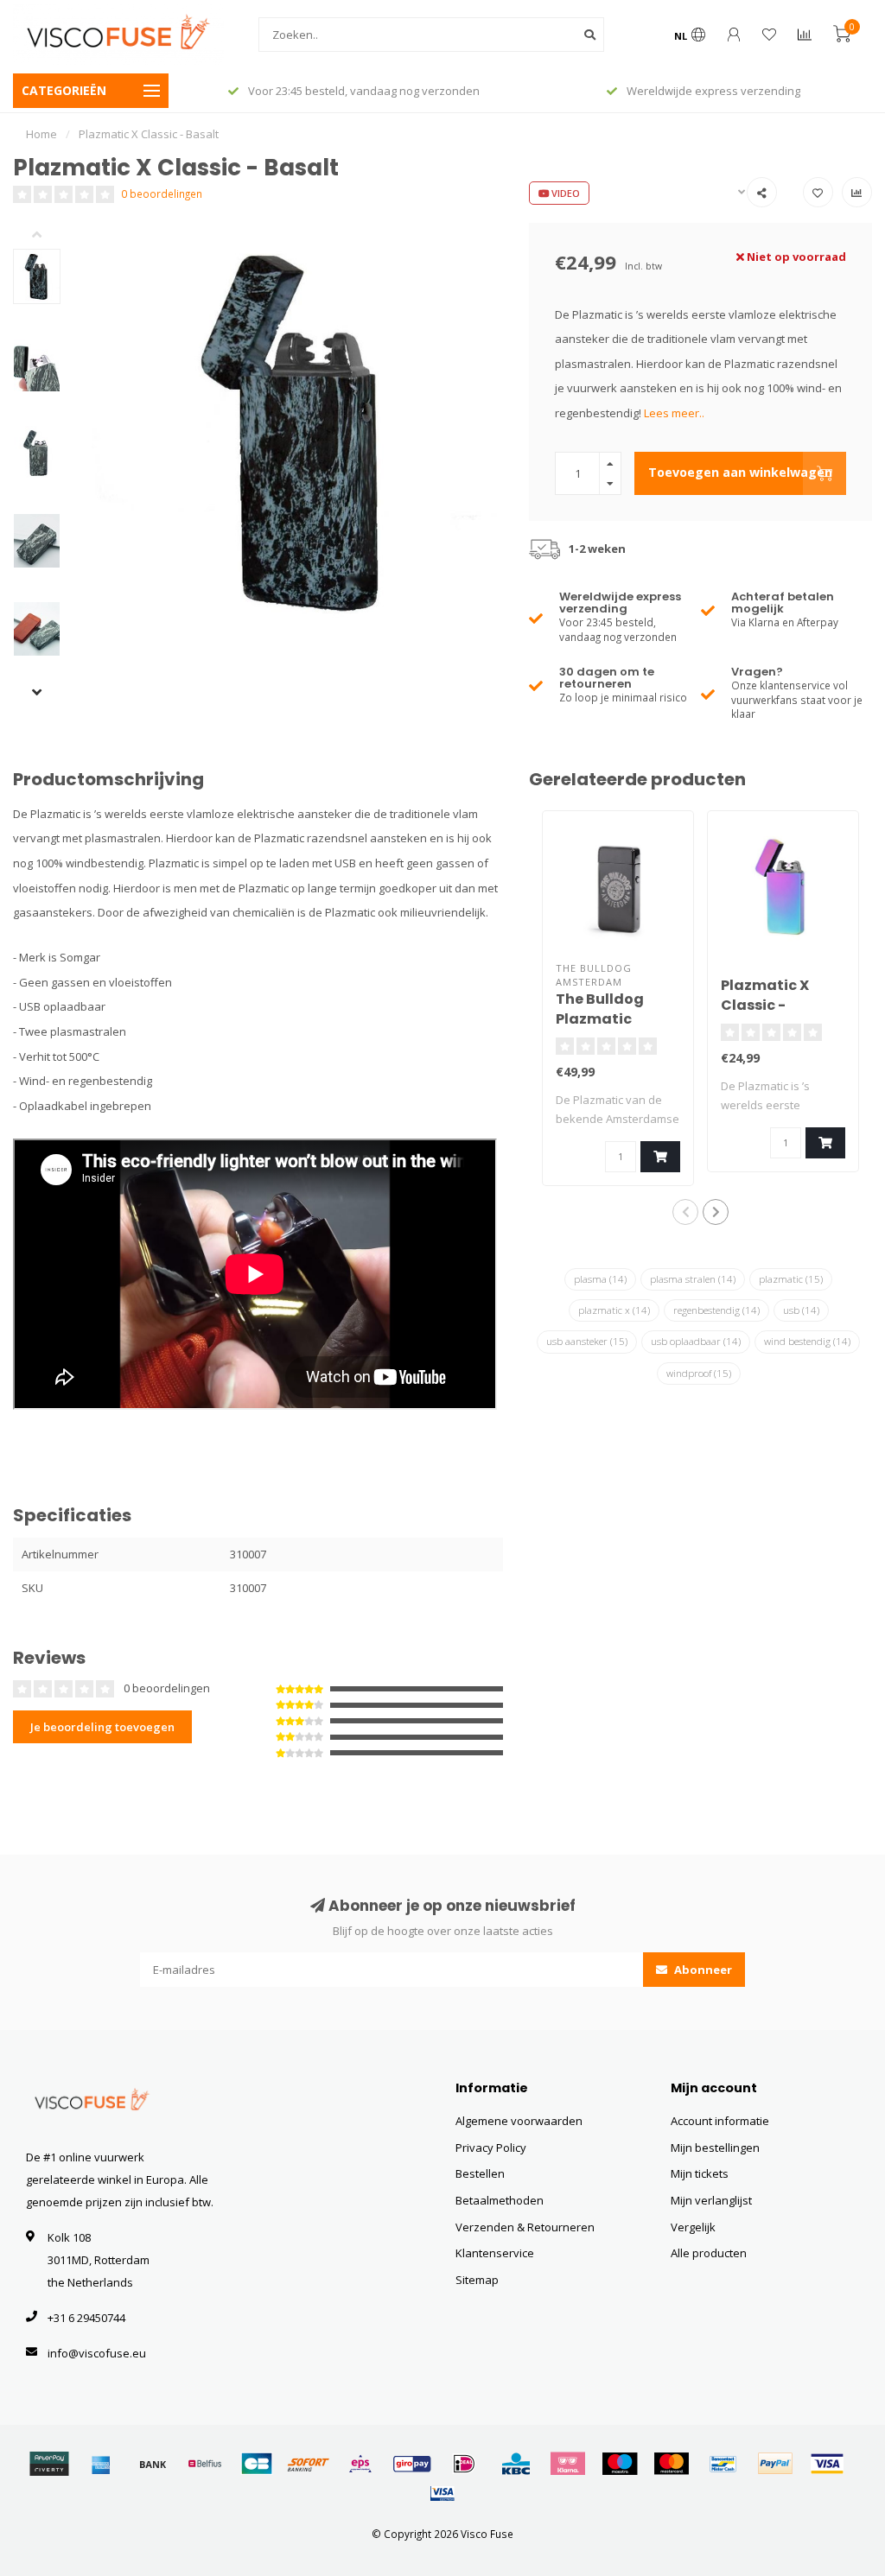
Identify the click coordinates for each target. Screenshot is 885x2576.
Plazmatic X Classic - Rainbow (765, 1005)
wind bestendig (807, 1341)
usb (801, 1310)
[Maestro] (620, 2464)
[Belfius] (205, 2464)
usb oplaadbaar (696, 1341)
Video (564, 193)
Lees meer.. (674, 413)
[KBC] (516, 2464)
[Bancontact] (723, 2464)
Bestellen (480, 2173)
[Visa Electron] (442, 2493)
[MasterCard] (672, 2464)
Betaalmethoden (500, 2200)
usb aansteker (587, 1341)
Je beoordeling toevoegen (102, 1727)
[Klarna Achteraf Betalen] (568, 2464)
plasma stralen (693, 1279)
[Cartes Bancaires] (257, 2464)
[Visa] (827, 2464)
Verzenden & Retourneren (525, 2227)
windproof (699, 1373)
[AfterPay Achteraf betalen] (49, 2464)
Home (41, 134)
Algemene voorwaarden (519, 2121)
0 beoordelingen (162, 194)
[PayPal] (775, 2464)
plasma (600, 1279)
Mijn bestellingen (715, 2148)
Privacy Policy (491, 2148)
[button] (50, 236)
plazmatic (791, 1279)
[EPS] (360, 2464)
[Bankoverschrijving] (153, 2464)
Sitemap (477, 2280)
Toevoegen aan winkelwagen (740, 472)
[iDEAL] (464, 2464)
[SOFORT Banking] (309, 2464)
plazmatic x (614, 1310)
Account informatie (720, 2121)
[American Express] (101, 2464)
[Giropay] (412, 2464)
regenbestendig (716, 1310)
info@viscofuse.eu (97, 2353)
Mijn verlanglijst (711, 2200)
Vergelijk (693, 2227)
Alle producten (709, 2253)
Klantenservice (495, 2253)
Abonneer (702, 1970)
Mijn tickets (700, 2173)
